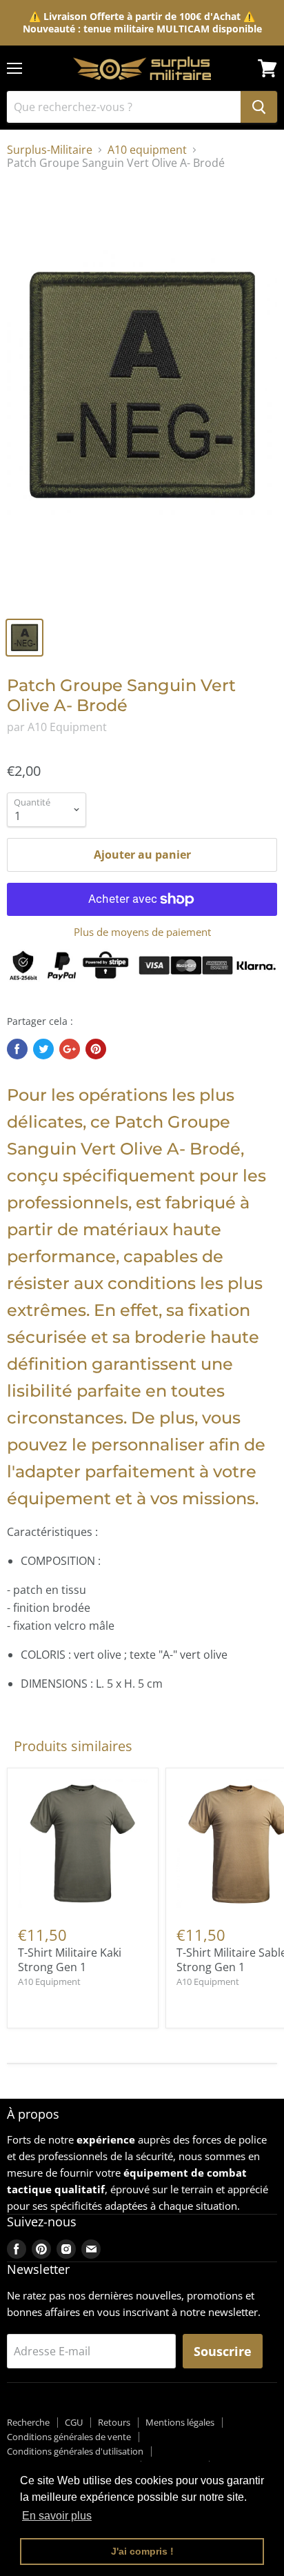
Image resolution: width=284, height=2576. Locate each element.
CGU (74, 2422)
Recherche (28, 2422)
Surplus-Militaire (50, 150)
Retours (114, 2422)
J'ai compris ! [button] (142, 2551)
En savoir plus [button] (57, 2516)
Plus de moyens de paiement (142, 932)
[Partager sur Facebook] (17, 1049)
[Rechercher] (259, 107)
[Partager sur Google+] (70, 1049)
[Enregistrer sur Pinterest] (96, 1049)
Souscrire (223, 2351)
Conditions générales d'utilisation (75, 2451)
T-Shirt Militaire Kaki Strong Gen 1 (70, 1960)
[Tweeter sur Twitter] (43, 1049)
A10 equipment (147, 150)
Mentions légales (180, 2422)
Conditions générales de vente (69, 2437)
